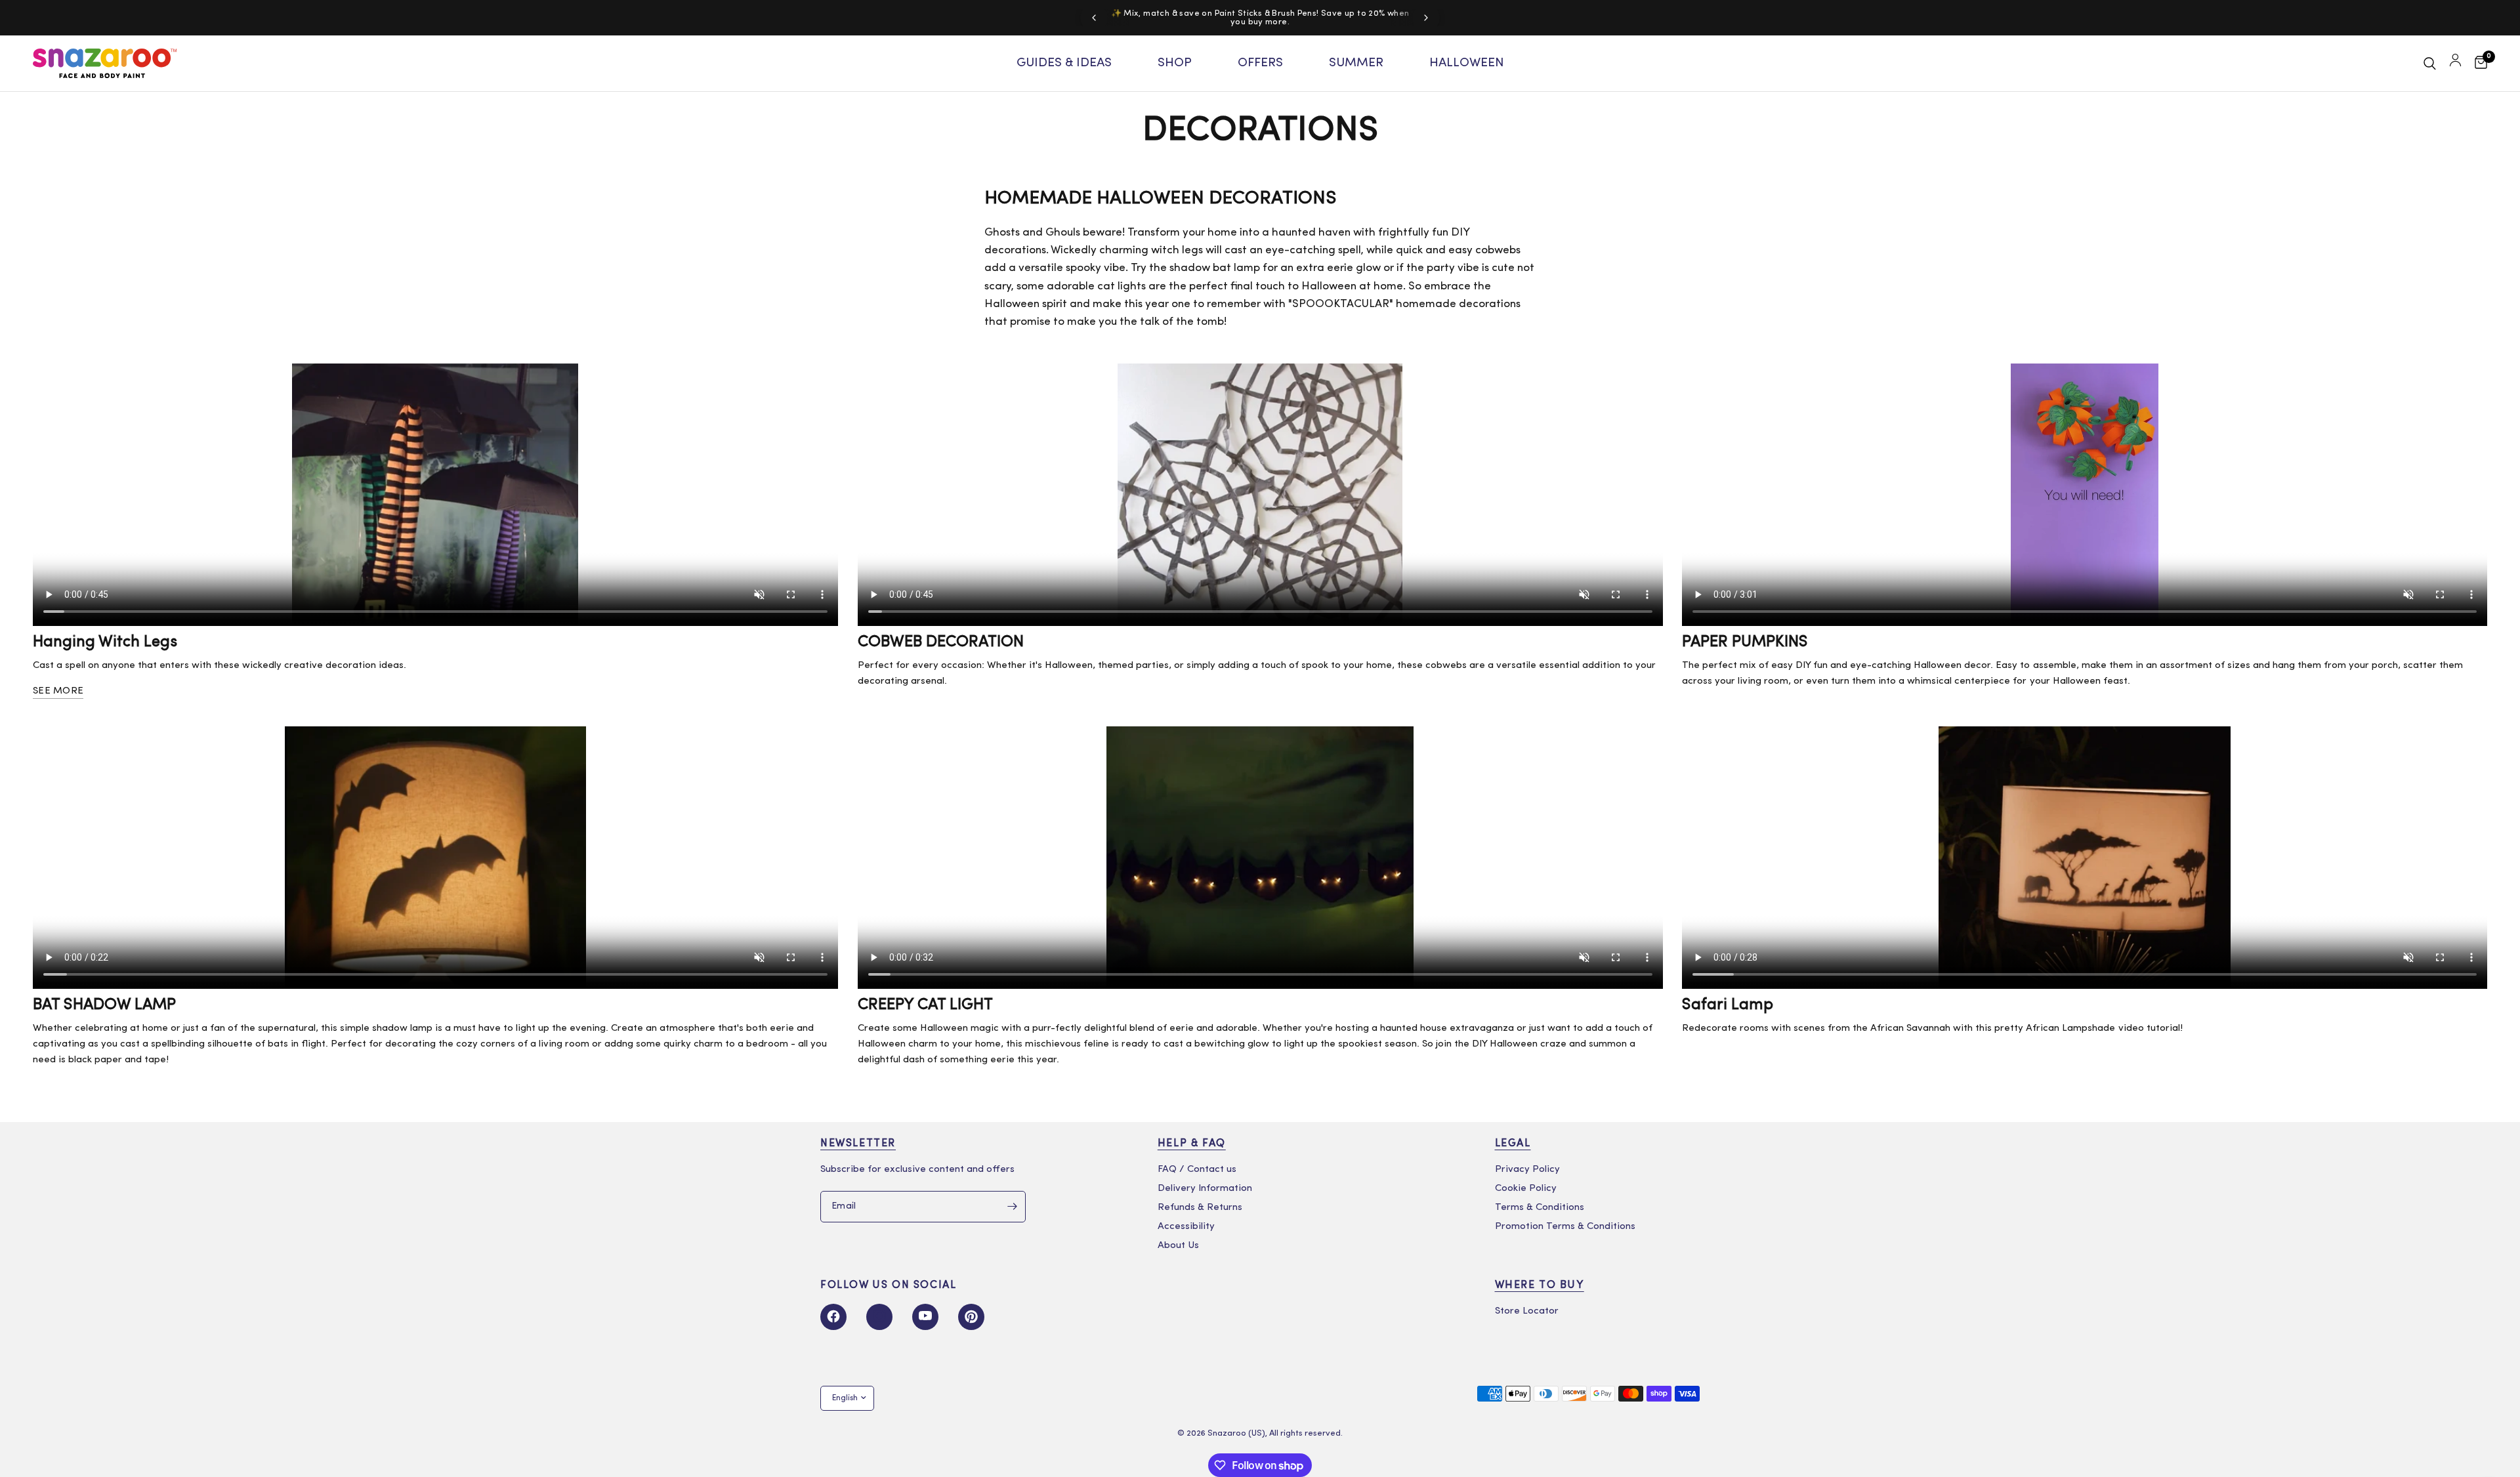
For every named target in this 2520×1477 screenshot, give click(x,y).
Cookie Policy (1526, 1189)
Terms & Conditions (1540, 1208)
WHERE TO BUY (1540, 1285)
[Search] (2430, 63)
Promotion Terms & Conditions (1565, 1227)
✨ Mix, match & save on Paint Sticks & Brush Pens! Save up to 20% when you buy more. (1260, 18)
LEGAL (1513, 1144)
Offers (1260, 63)
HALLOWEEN (1467, 63)
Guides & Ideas (1064, 63)
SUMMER (1356, 63)
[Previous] (1094, 18)
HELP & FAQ (1192, 1144)
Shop (1175, 63)
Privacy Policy (1527, 1170)
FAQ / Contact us (1197, 1170)
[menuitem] (1064, 64)
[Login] (2455, 63)
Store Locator (1527, 1311)
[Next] (1426, 18)
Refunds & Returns (1200, 1208)
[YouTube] (925, 1317)
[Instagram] (879, 1317)
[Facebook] (833, 1317)
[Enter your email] (1013, 1207)
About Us (1178, 1246)
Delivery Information (1205, 1189)
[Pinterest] (971, 1317)
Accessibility (1186, 1227)
